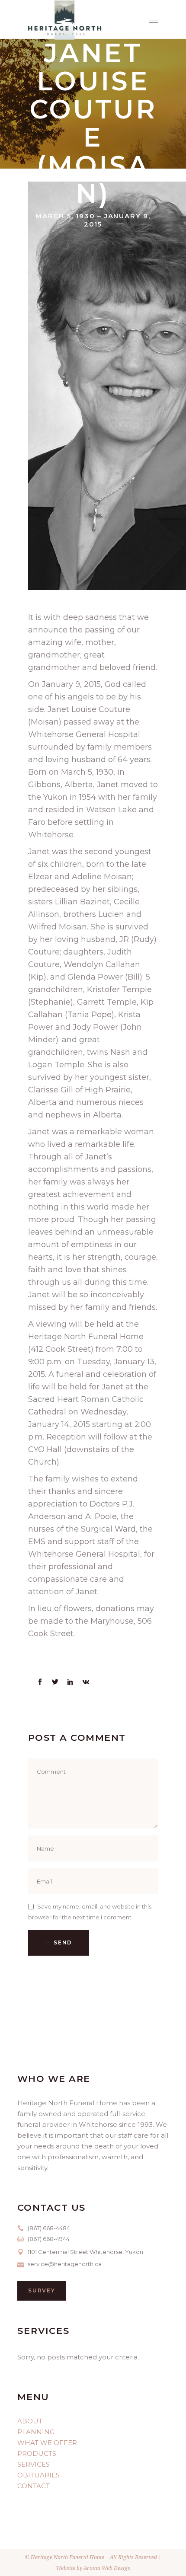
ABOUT (30, 2421)
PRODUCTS (37, 2453)
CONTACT (34, 2486)
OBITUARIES (38, 2475)
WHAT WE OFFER (47, 2443)
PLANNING (36, 2432)
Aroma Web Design (107, 2568)
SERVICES (34, 2464)
